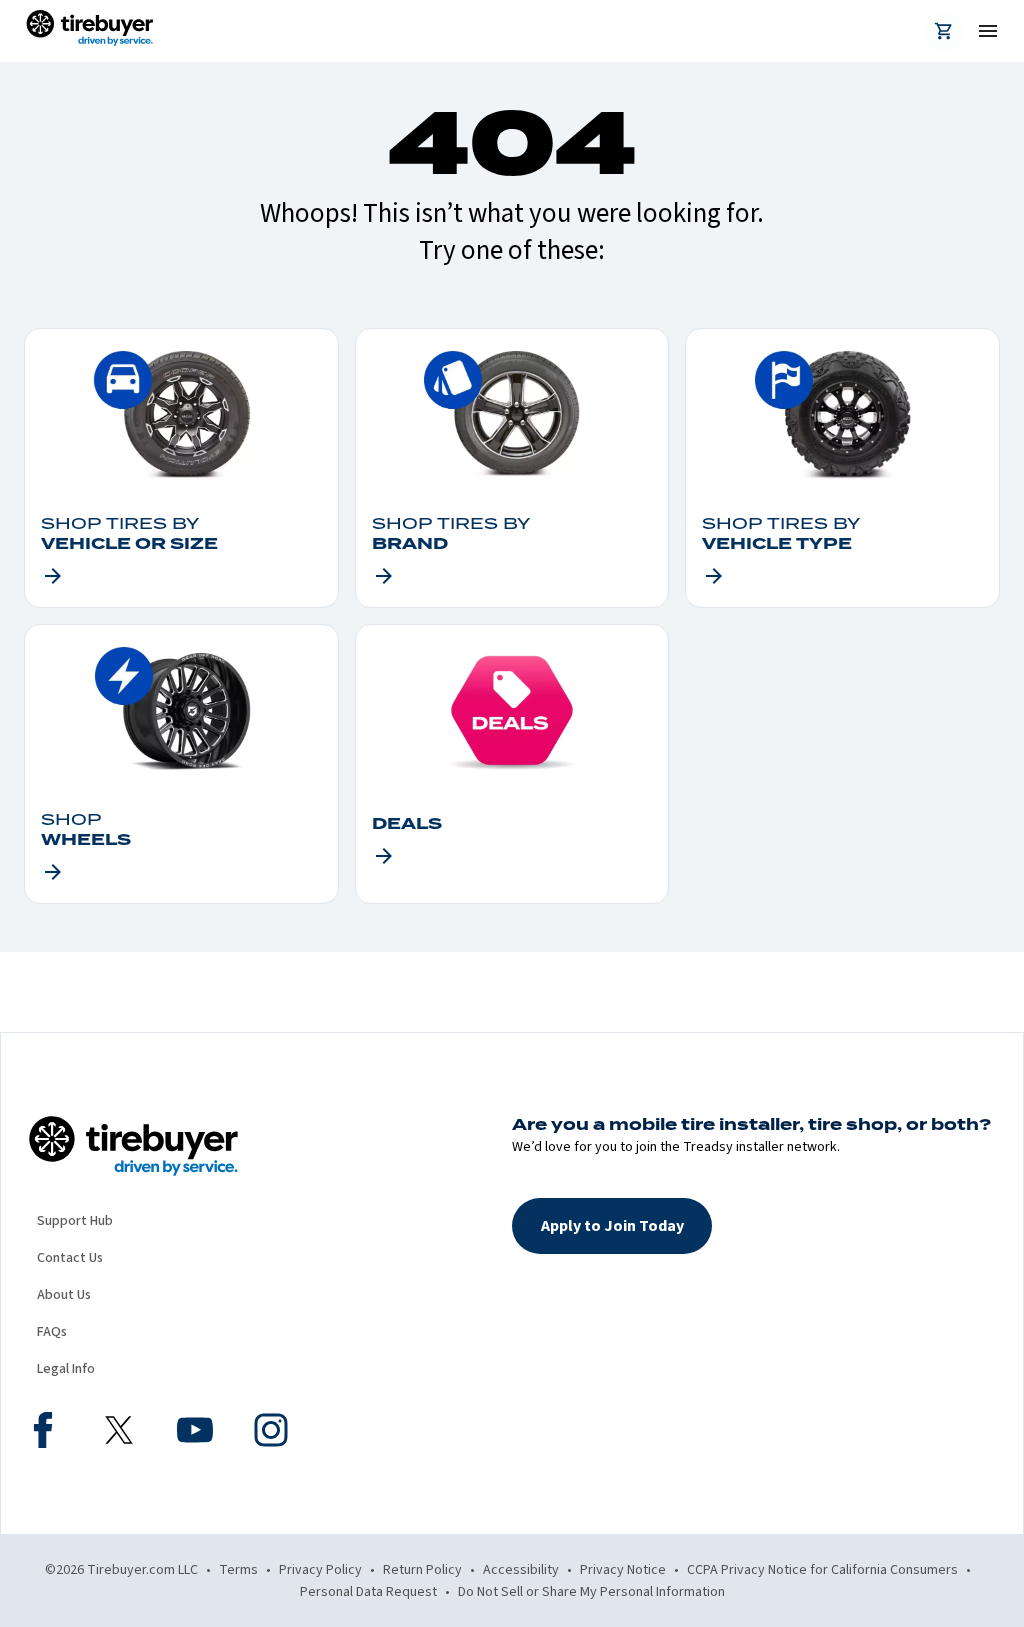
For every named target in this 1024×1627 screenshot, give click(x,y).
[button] (612, 1226)
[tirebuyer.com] (89, 31)
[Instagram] (271, 1433)
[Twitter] (119, 1433)
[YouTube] (195, 1433)
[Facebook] (43, 1433)
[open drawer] (980, 31)
